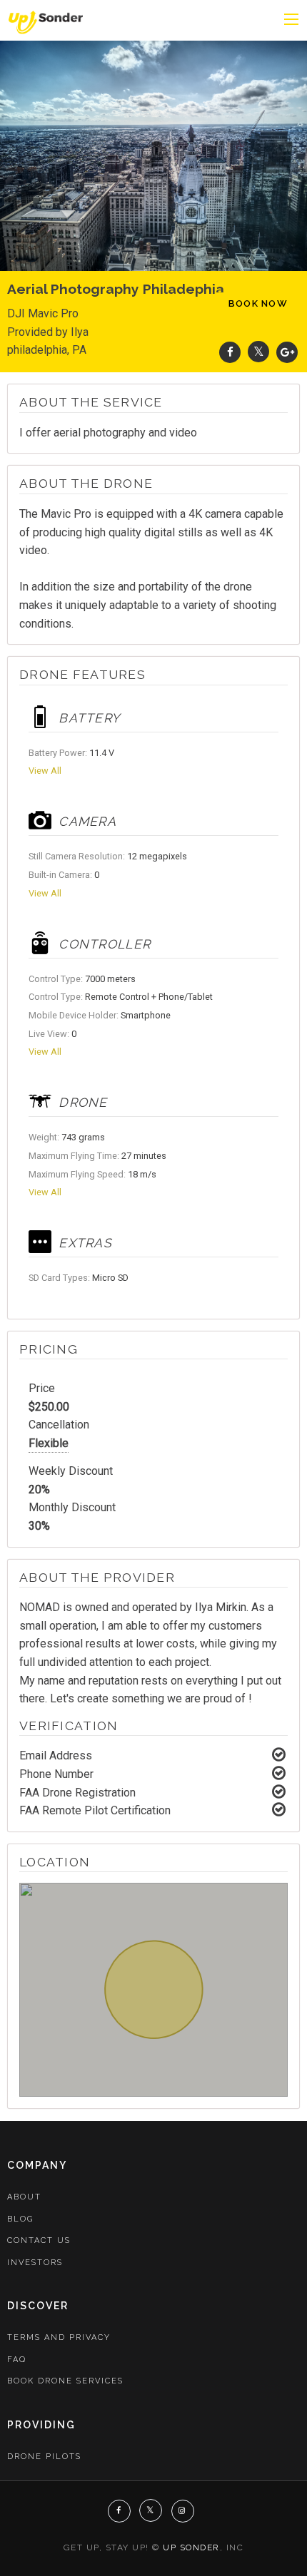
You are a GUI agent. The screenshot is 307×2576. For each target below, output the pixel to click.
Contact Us (39, 2240)
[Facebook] (230, 352)
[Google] (287, 352)
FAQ (17, 2360)
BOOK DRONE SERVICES (65, 2381)
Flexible (49, 1443)
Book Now (258, 303)
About (24, 2197)
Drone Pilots (44, 2457)
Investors (35, 2263)
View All (45, 771)
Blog (20, 2219)
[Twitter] (258, 352)
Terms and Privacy (59, 2337)
